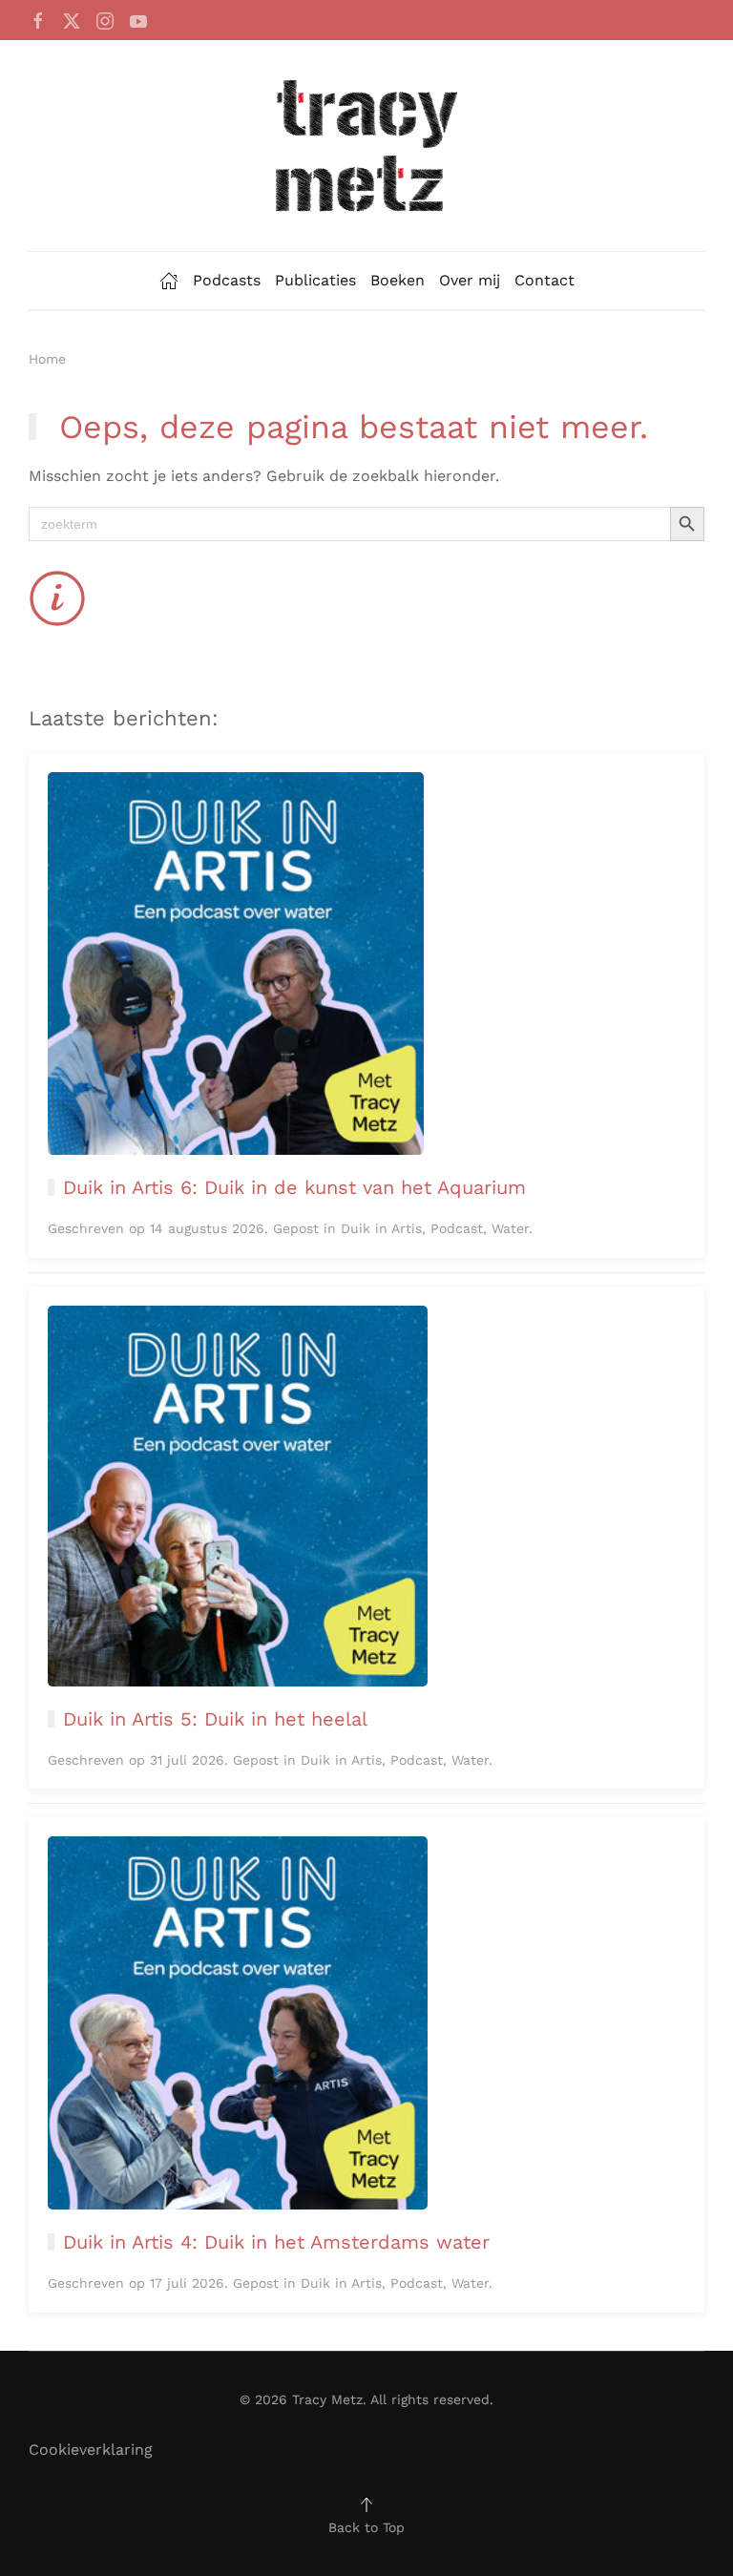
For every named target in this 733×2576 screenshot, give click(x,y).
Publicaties (315, 280)
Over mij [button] (470, 280)
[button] (366, 2504)
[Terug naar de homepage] (366, 146)
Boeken (398, 280)
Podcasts (227, 280)
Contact (545, 280)
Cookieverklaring (91, 2450)
